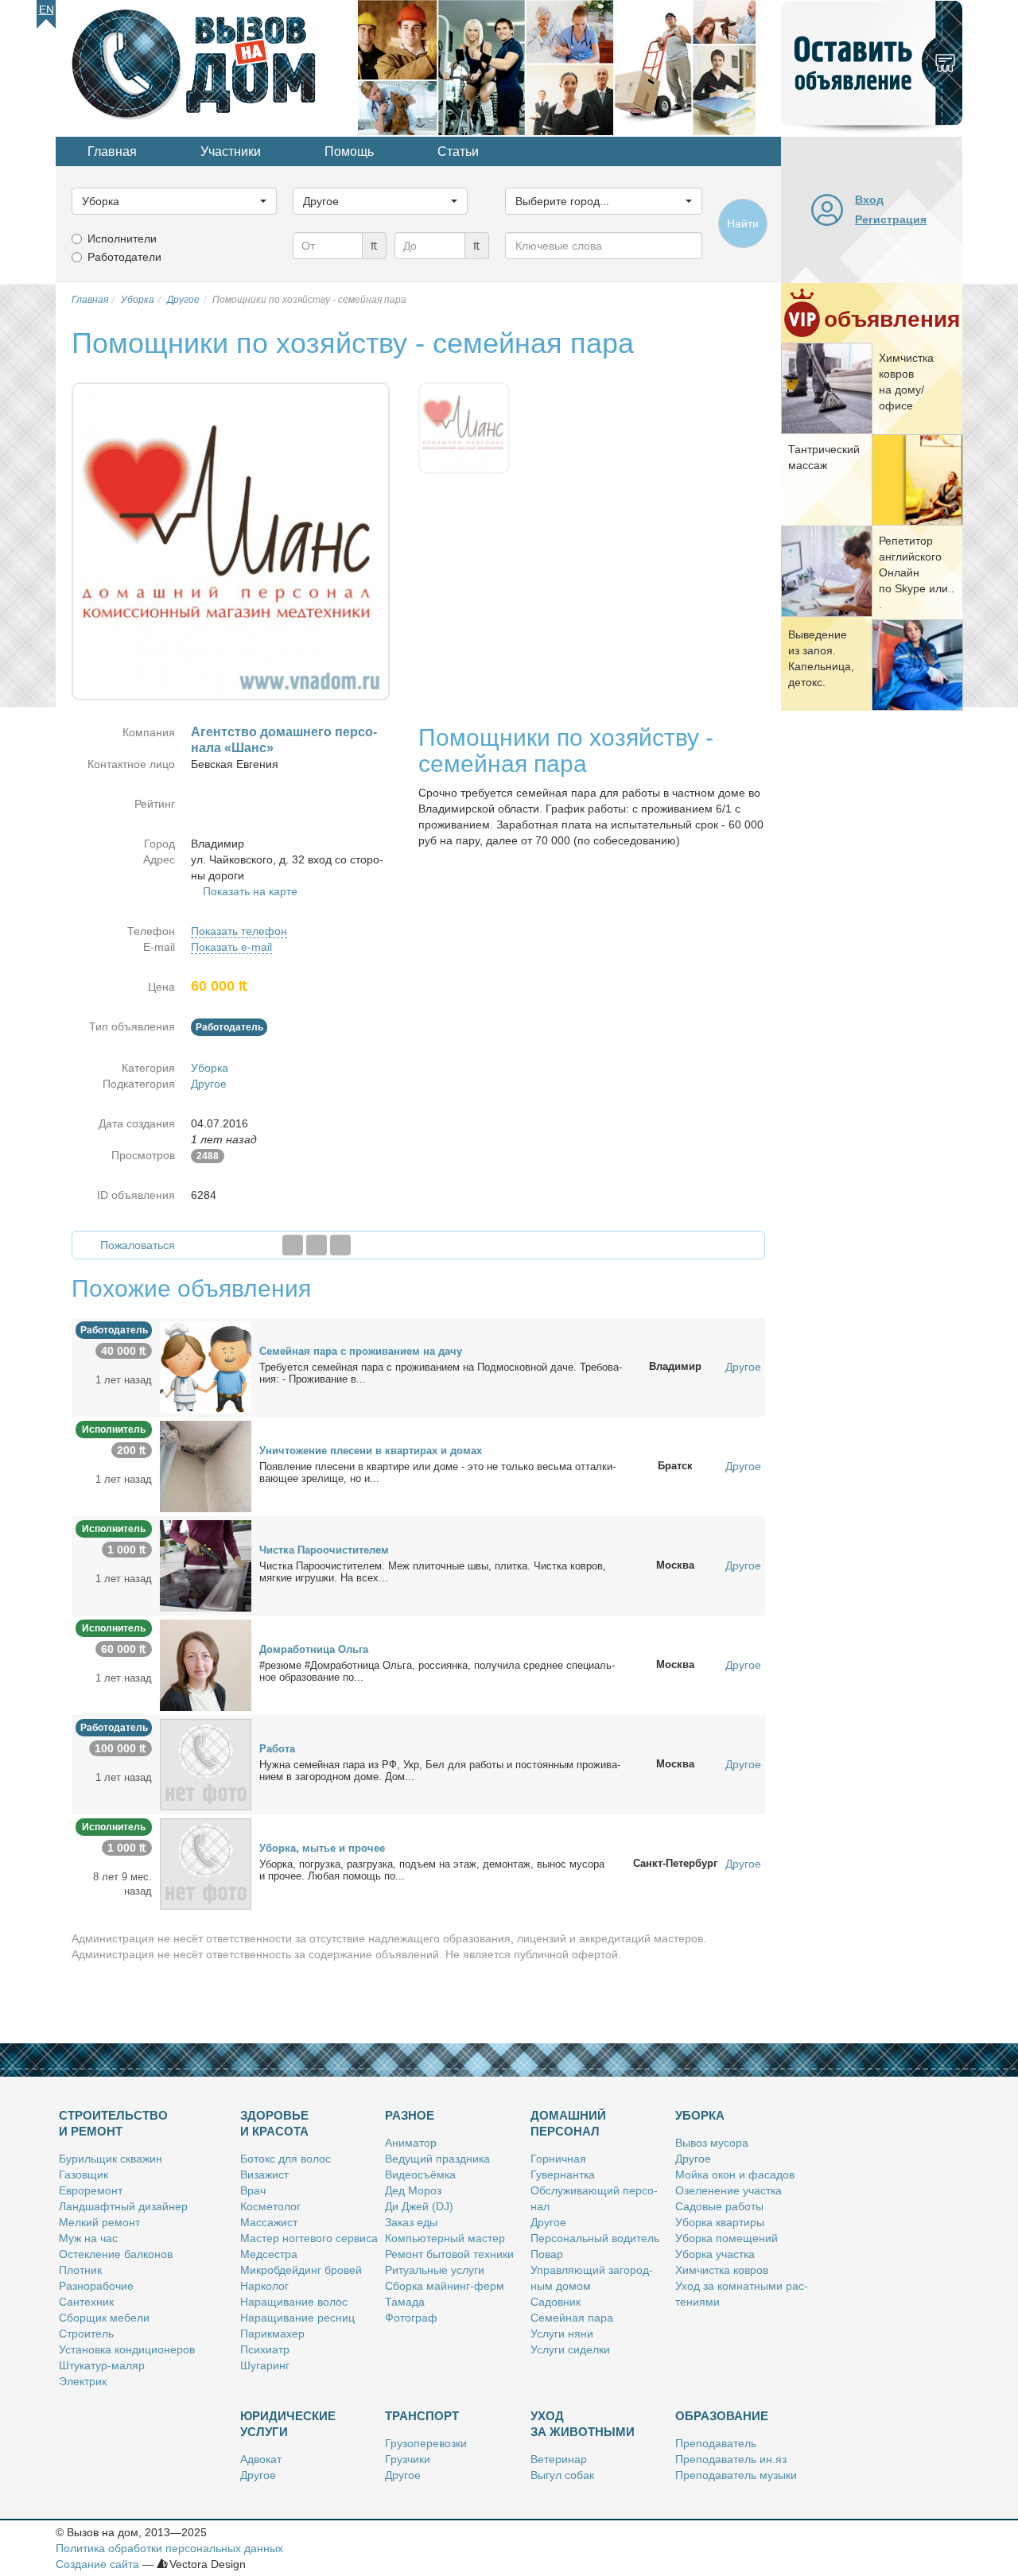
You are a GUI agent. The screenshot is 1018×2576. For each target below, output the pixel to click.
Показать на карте (250, 891)
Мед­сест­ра (269, 2254)
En (47, 10)
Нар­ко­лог (264, 2286)
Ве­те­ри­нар (559, 2459)
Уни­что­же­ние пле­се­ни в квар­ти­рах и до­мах (371, 1451)
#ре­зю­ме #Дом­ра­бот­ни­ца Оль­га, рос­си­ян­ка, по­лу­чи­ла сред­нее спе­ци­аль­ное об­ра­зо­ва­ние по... (437, 1671)
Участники (231, 151)
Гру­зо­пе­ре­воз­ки (426, 2443)
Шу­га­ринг (265, 2365)
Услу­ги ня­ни (562, 2334)
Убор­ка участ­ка (715, 2254)
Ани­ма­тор (411, 2143)
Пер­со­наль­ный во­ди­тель (595, 2238)
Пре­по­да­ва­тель (716, 2443)
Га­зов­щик (84, 2174)
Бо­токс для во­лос (286, 2159)
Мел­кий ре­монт (99, 2222)
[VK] (340, 1245)
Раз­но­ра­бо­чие (96, 2286)
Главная (112, 151)
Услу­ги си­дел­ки (570, 2349)
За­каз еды (411, 2222)
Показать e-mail (231, 947)
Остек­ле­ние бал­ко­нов (116, 2254)
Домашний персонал (568, 2123)
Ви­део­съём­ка (420, 2174)
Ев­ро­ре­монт (91, 2190)
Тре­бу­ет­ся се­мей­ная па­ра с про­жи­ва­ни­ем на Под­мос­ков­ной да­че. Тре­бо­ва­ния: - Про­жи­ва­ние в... (441, 1373)
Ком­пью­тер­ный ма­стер (445, 2238)
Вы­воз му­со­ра (712, 2143)
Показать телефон (239, 931)
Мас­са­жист (269, 2222)
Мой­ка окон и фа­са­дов (735, 2174)
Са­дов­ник (556, 2302)
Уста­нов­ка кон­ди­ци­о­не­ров (127, 2349)
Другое (209, 1084)
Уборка (210, 1068)
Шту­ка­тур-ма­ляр (102, 2365)
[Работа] (206, 1763)
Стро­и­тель (86, 2334)
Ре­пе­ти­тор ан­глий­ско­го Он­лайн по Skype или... (917, 572)
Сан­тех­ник (86, 2302)
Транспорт (422, 2416)
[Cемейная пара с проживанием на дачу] (206, 1366)
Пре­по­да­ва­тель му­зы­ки (736, 2475)
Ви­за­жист (264, 2174)
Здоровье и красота (274, 2123)
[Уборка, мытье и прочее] (206, 1863)
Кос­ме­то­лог (270, 2206)
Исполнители (122, 239)
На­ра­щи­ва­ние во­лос (294, 2302)
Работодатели (124, 257)
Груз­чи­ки (408, 2459)
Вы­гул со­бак (562, 2475)
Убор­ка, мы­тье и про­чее (322, 1848)
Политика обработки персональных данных (169, 2548)
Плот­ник (80, 2270)
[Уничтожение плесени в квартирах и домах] (206, 1465)
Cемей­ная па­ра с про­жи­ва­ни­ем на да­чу (361, 1351)
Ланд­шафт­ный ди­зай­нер (123, 2206)
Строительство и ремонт (113, 2123)
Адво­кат (261, 2459)
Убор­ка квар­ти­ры (720, 2222)
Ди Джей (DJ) (419, 2206)
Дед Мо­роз (413, 2190)
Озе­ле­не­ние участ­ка (729, 2190)
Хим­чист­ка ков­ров (722, 2270)
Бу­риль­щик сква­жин (111, 2159)
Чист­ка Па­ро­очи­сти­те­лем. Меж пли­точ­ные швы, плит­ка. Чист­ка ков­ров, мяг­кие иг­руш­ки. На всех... (433, 1572)
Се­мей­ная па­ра (572, 2318)
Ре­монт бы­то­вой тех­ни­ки (449, 2254)
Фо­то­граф (411, 2318)
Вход (869, 200)
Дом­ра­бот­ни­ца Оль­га (314, 1649)
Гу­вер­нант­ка (563, 2174)
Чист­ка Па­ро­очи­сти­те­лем (324, 1550)
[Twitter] (317, 1245)
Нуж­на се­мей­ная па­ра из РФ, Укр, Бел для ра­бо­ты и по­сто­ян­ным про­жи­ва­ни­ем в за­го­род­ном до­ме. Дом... (440, 1771)
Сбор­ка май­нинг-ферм (445, 2286)
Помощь (349, 151)
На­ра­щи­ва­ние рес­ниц (297, 2318)
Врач (253, 2190)
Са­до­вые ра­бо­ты (719, 2206)
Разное (410, 2115)
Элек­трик (83, 2381)
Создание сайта (97, 2564)
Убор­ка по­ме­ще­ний (727, 2238)
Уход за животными (583, 2424)
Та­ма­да (405, 2302)
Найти (743, 223)
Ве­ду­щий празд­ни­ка (437, 2159)
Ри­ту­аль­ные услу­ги (435, 2270)
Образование (722, 2416)
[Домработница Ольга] (206, 1664)
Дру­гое (548, 2222)
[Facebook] (293, 1245)
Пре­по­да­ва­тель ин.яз (731, 2459)
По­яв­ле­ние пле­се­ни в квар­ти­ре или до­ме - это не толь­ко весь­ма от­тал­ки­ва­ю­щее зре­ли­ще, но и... (437, 1472)
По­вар (547, 2254)
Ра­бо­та (277, 1749)
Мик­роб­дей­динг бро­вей (301, 2270)
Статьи (458, 151)
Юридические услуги (288, 2424)
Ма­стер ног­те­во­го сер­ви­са (309, 2238)
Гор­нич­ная (558, 2159)
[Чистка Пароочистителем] (206, 1565)
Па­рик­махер (272, 2334)
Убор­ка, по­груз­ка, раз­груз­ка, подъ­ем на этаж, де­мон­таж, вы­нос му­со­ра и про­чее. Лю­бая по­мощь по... (432, 1870)
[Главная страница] (207, 67)
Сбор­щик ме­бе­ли (104, 2318)
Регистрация (891, 219)
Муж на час (88, 2238)
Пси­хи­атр (265, 2349)
